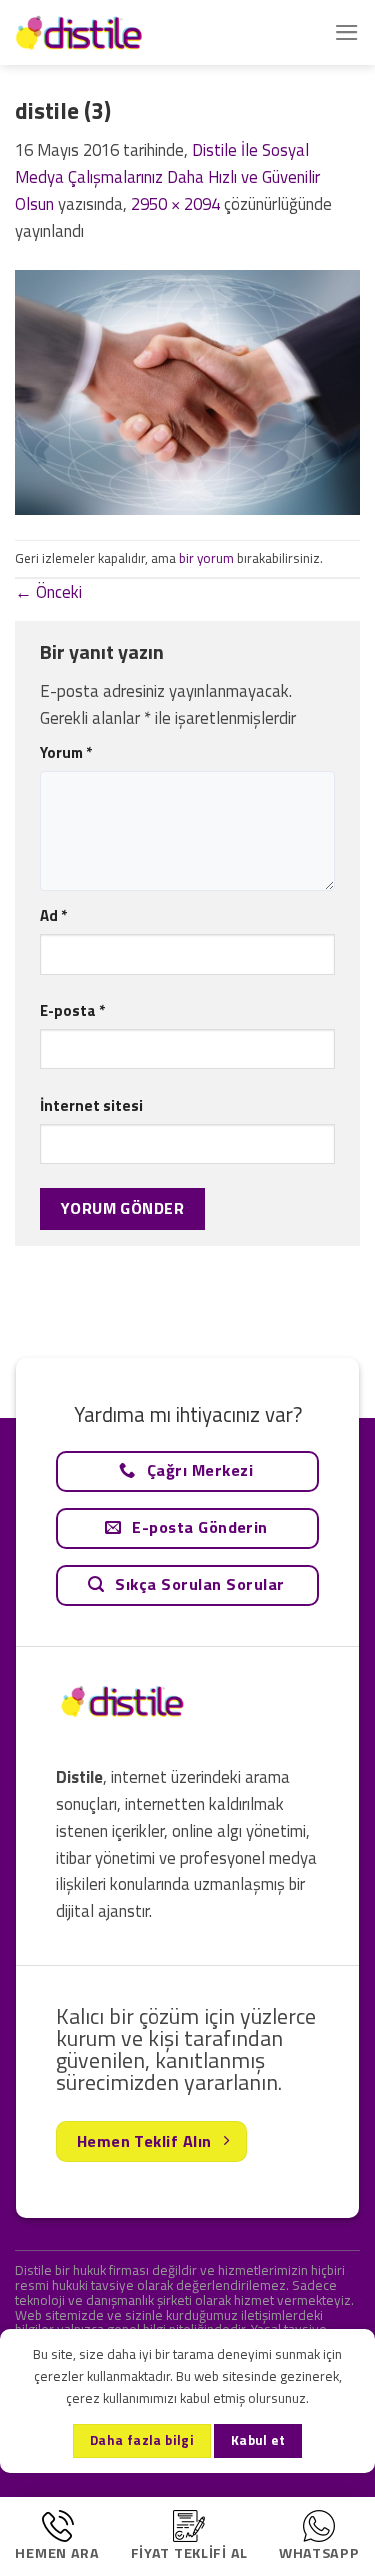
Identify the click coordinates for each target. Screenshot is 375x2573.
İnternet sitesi (91, 1105)
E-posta (72, 1010)
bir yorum (206, 558)
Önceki (48, 592)
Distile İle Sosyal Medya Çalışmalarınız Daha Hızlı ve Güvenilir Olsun (167, 177)
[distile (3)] (187, 391)
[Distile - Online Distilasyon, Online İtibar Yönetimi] (115, 32)
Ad (53, 915)
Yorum (66, 752)
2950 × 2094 (175, 204)
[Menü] (347, 32)
